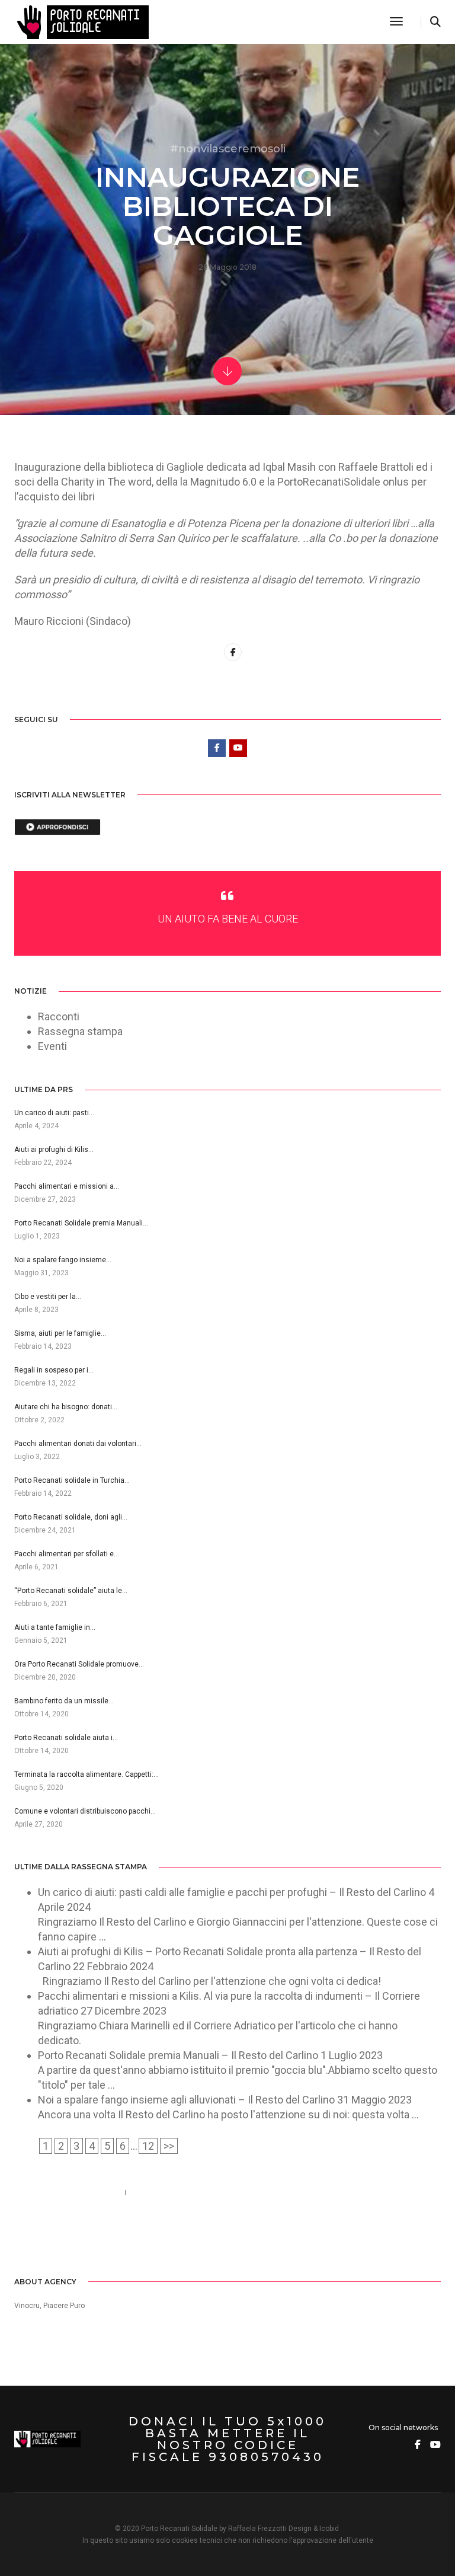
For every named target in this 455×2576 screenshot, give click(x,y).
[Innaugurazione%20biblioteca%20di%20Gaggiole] (233, 652)
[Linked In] (57, 2238)
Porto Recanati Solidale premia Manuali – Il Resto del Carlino (178, 2055)
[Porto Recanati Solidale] (81, 21)
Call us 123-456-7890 (64, 2192)
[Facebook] (23, 2238)
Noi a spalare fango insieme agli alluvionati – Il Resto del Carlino (186, 2100)
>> (169, 2146)
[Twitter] (40, 2238)
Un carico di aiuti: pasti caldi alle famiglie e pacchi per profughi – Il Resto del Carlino (232, 1892)
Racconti (59, 1016)
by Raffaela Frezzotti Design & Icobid (279, 2529)
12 (148, 2146)
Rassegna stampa (80, 1031)
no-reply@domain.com (190, 2192)
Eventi (52, 1046)
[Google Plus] (74, 2238)
